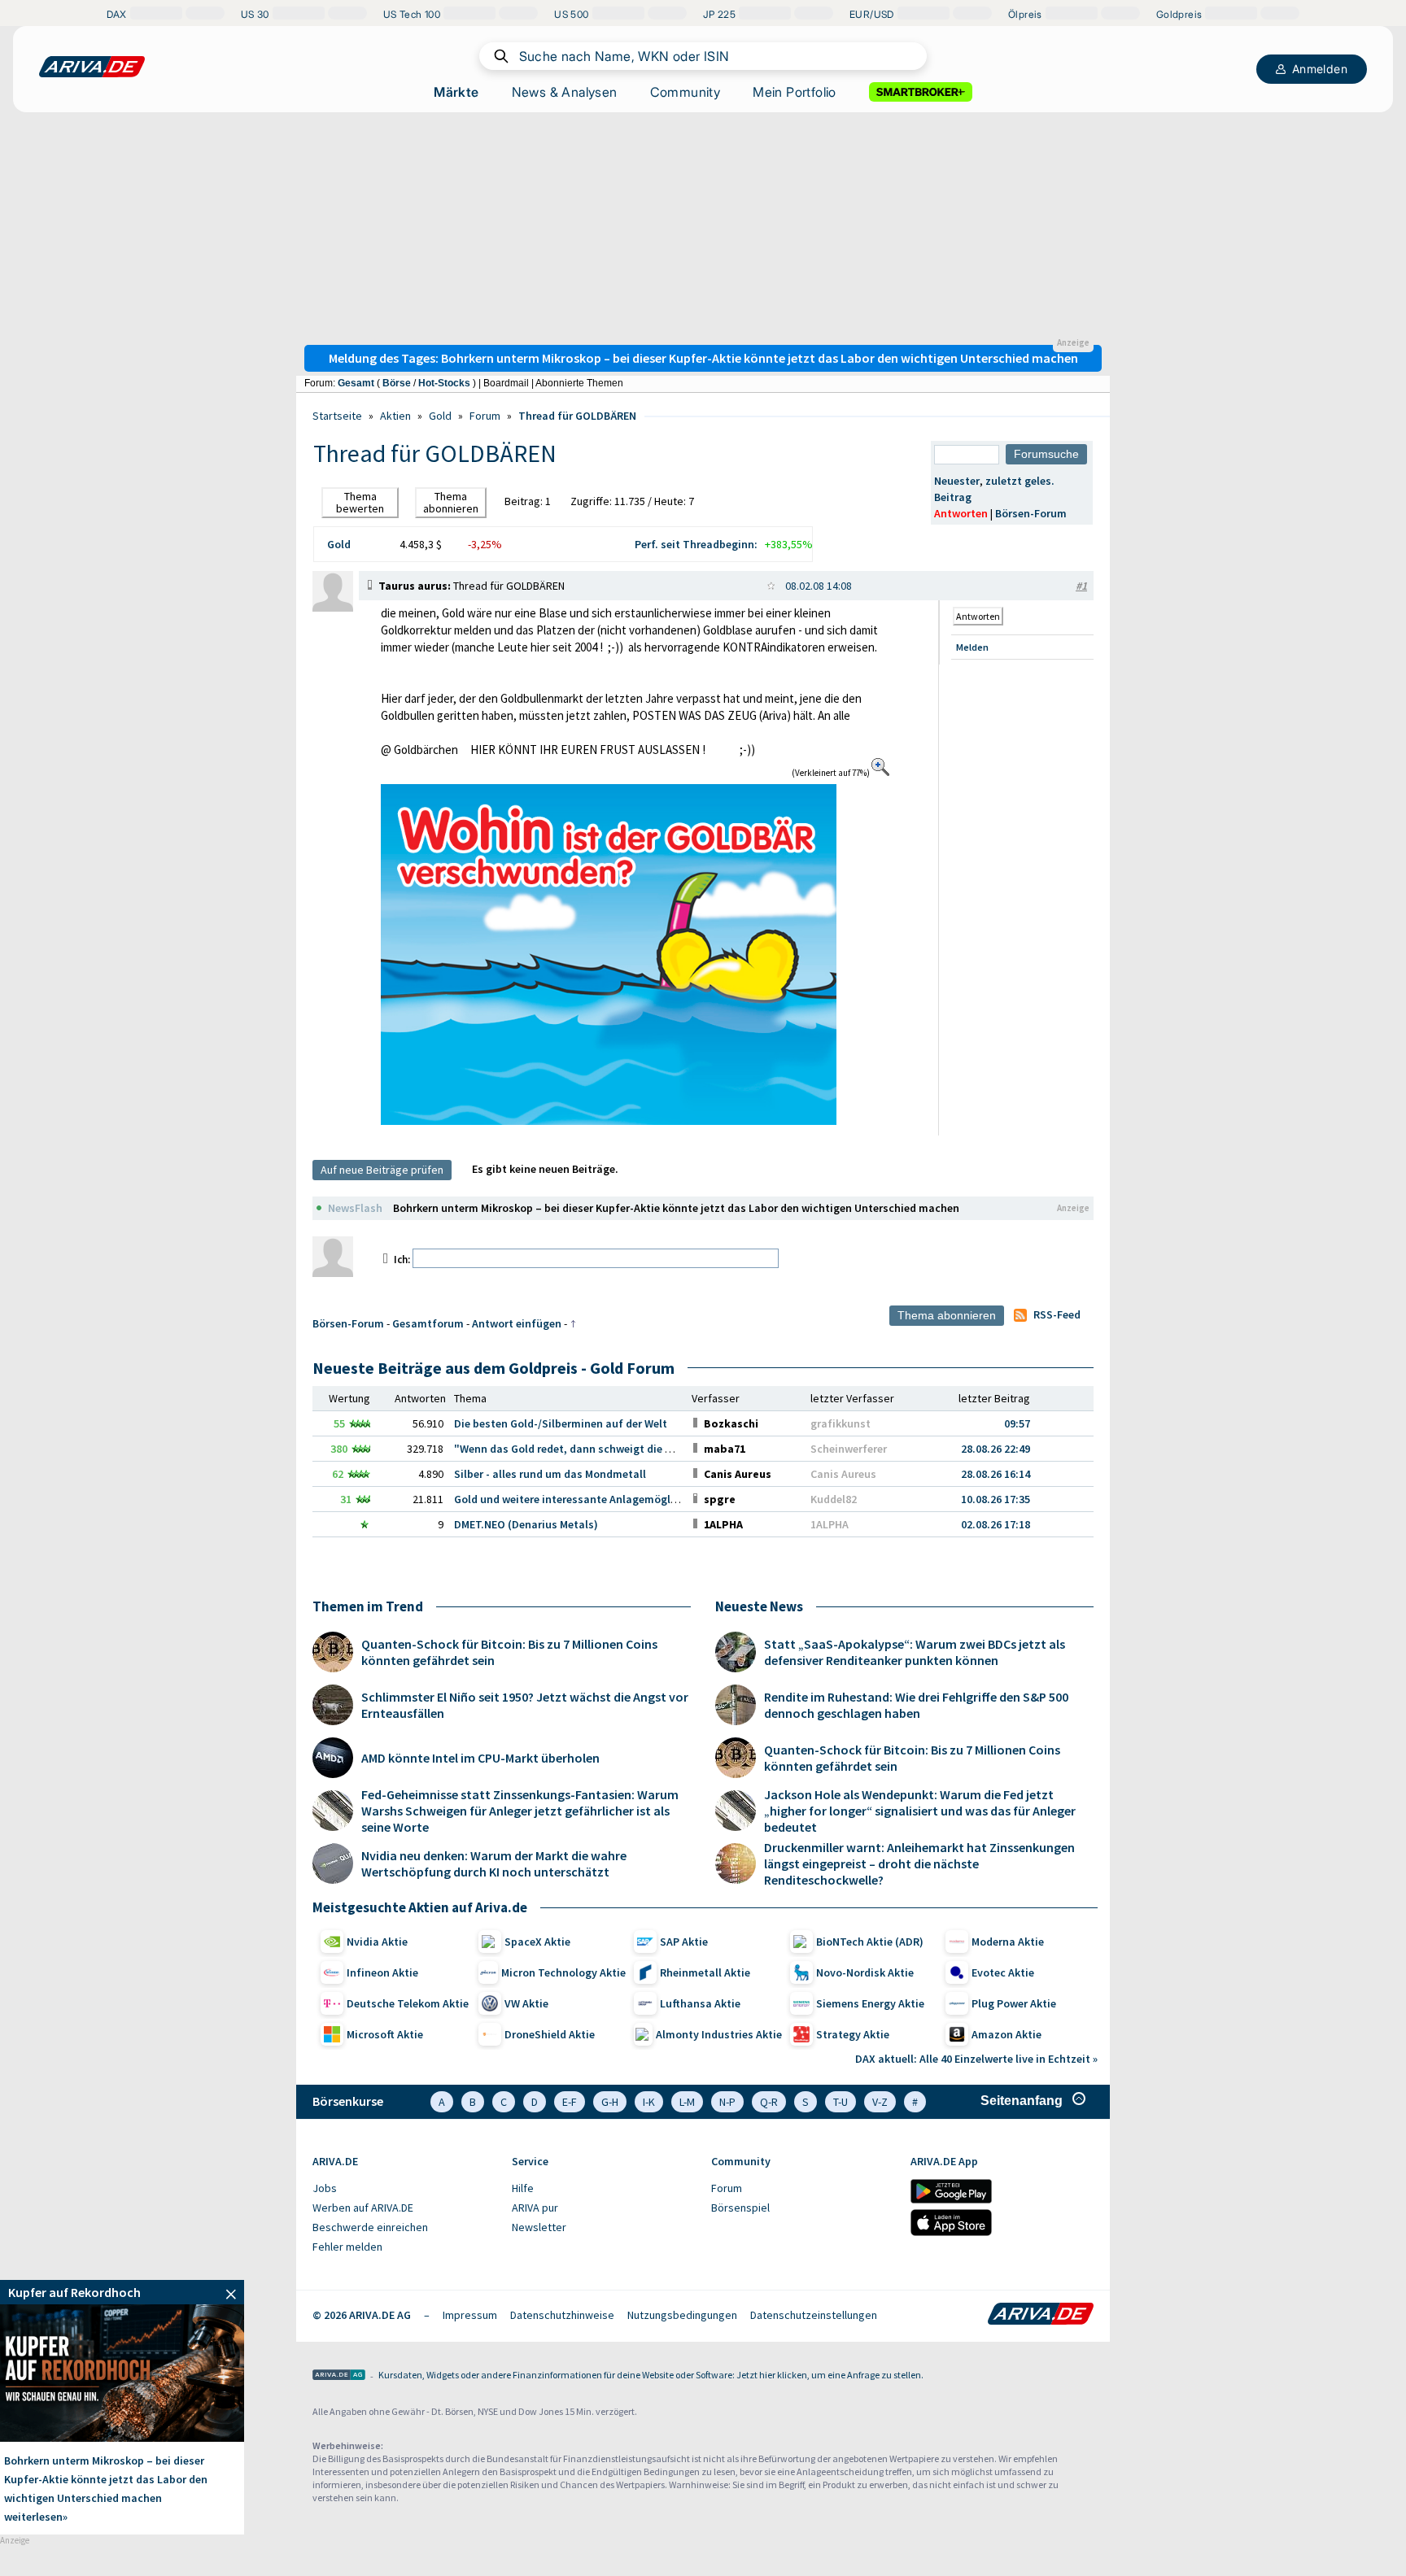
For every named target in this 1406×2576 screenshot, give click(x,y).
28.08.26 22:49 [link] (996, 1449)
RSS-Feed (1057, 1314)
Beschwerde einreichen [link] (370, 2227)
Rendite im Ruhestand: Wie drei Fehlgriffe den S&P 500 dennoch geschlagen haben (916, 1705)
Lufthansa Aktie (700, 2003)
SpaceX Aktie (537, 1942)
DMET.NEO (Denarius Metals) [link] (526, 1524)
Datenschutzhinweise (562, 2315)
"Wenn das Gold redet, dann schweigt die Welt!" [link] (575, 1449)
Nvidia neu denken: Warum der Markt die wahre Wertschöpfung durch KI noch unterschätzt (494, 1863)
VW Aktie (526, 2003)
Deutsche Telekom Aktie (408, 2003)
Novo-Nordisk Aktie (865, 1972)
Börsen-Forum (1031, 513)
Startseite (337, 416)
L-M (687, 2102)
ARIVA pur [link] (535, 2208)
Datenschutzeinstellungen (814, 2315)
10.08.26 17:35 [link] (996, 1499)
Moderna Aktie (1008, 1942)
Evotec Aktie (1003, 1972)
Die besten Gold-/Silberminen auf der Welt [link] (561, 1423)
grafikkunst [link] (841, 1423)
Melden (972, 647)
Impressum (470, 2315)
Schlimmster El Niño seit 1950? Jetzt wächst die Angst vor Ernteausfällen (525, 1705)
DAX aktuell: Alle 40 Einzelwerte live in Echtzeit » (976, 2059)
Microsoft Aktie (385, 2034)
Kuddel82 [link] (834, 1499)
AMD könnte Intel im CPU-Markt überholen (480, 1758)
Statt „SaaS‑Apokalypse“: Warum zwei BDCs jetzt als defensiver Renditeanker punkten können (915, 1652)
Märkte (456, 92)
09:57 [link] (1017, 1423)
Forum (485, 416)
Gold (440, 416)
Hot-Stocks (444, 383)
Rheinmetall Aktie (705, 1972)
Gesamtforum (428, 1323)
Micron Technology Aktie (563, 1972)
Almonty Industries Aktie (719, 2034)
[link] (333, 608)
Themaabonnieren (451, 502)
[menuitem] (404, 2189)
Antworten (961, 513)
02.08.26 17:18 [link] (996, 1524)
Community (686, 92)
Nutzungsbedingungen (682, 2315)
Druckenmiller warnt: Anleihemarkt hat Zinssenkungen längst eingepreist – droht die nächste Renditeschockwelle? (919, 1863)
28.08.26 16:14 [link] (996, 1474)
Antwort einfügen (517, 1323)
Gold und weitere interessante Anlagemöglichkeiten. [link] (587, 1499)
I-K (649, 2102)
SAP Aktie (684, 1942)
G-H (610, 2102)
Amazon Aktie (1006, 2034)
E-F (570, 2102)
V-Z (880, 2102)
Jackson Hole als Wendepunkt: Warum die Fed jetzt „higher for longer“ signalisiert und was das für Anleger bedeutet (920, 1811)
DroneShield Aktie (550, 2034)
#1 (1081, 586)
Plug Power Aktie (1014, 2003)
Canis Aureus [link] (843, 1474)
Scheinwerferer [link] (849, 1449)
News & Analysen (565, 92)
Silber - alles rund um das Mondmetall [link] (550, 1474)
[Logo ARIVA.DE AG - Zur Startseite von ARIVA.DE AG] (339, 2376)
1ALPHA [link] (830, 1524)
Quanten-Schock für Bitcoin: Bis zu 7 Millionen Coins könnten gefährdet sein (509, 1652)
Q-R (769, 2102)
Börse (397, 383)
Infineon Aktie (382, 1972)
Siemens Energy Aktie (870, 2003)
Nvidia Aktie (377, 1942)
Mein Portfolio (795, 92)
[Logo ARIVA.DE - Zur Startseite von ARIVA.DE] (1041, 2315)
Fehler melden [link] (347, 2247)
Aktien (395, 416)
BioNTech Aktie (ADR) (870, 1942)
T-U (841, 2102)
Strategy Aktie (853, 2034)
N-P (727, 2102)
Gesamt (356, 383)
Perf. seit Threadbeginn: (696, 544)
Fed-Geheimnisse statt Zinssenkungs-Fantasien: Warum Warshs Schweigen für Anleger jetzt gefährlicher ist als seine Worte (520, 1811)
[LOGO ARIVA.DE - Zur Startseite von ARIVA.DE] (92, 67)
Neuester (957, 481)
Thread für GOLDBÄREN (577, 416)
